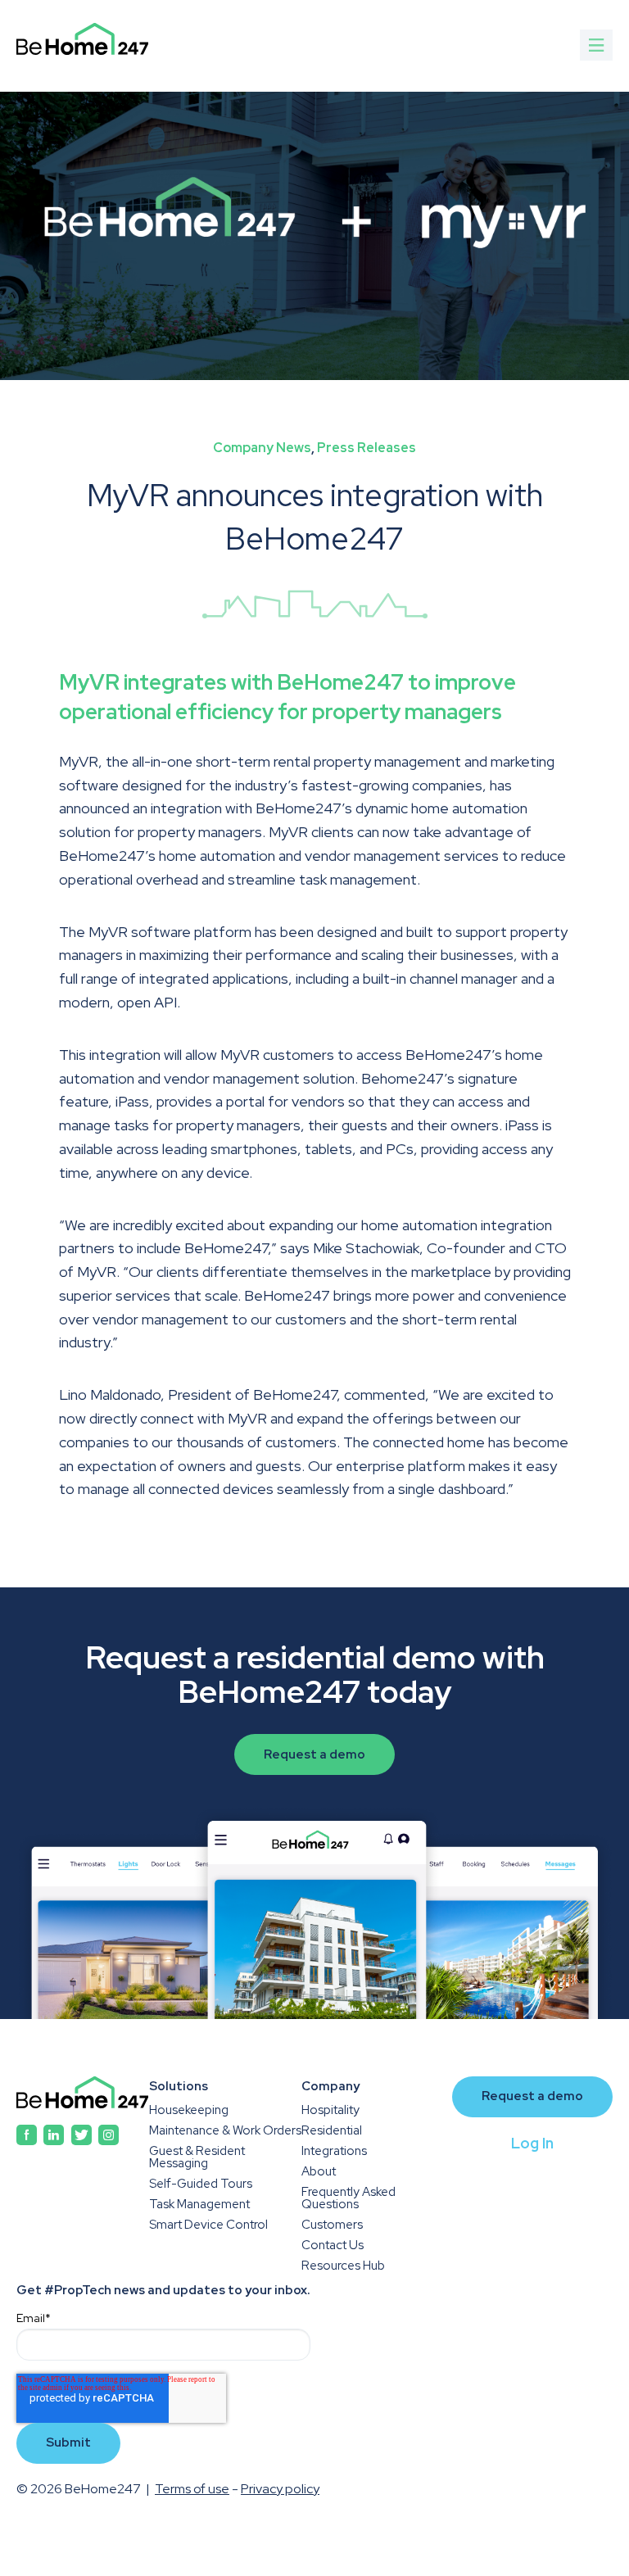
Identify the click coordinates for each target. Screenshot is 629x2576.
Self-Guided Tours (201, 2184)
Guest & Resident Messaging (197, 2157)
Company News (262, 448)
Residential (332, 2131)
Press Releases (367, 448)
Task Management (199, 2205)
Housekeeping (189, 2110)
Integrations (334, 2151)
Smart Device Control (208, 2225)
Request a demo (314, 1754)
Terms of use (192, 2489)
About (319, 2172)
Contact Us (333, 2246)
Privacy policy (280, 2489)
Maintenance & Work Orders (225, 2131)
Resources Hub (343, 2266)
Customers (332, 2225)
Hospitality (330, 2110)
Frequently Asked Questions (348, 2198)
